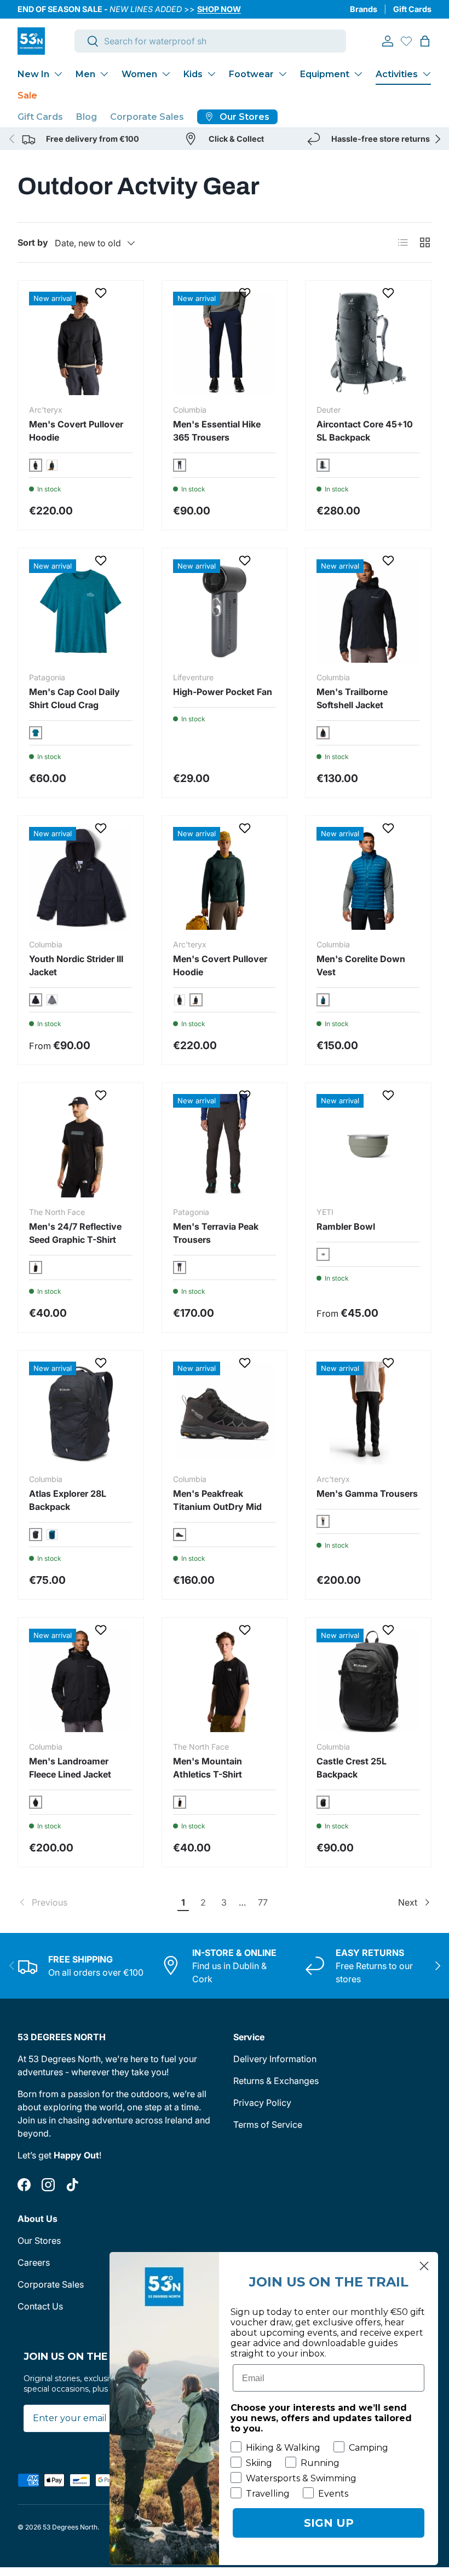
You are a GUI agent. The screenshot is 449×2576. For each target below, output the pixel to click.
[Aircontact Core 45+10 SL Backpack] (368, 343)
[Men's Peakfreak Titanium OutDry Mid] (225, 1413)
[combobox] (210, 41)
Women (139, 74)
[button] (425, 41)
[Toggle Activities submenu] (427, 74)
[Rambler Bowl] (368, 1146)
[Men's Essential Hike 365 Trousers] (225, 343)
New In (33, 74)
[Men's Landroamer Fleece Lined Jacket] (81, 1680)
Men (85, 74)
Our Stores (39, 2241)
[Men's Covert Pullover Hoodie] (81, 343)
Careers (34, 2262)
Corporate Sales (147, 117)
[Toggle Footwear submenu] (283, 74)
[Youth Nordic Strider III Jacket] (81, 879)
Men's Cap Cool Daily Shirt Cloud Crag (74, 698)
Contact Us (40, 2306)
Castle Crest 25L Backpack (352, 1768)
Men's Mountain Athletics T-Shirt (208, 1768)
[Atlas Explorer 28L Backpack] (81, 1413)
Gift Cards (412, 9)
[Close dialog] (424, 2266)
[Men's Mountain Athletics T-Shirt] (225, 1680)
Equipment (325, 74)
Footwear (251, 74)
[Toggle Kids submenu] (211, 74)
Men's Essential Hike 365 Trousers (217, 431)
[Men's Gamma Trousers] (368, 1413)
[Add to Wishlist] (102, 293)
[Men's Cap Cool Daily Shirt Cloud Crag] (81, 611)
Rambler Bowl (346, 1226)
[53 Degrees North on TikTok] (72, 2185)
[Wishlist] (406, 41)
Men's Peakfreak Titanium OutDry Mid (217, 1500)
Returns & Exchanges (276, 2081)
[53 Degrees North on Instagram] (48, 2185)
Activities (397, 74)
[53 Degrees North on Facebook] (24, 2185)
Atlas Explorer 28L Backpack (68, 1500)
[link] (96, 1902)
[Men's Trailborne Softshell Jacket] (368, 611)
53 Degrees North (70, 2527)
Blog (87, 117)
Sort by (33, 242)
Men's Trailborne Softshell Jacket (352, 698)
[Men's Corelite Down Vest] (368, 879)
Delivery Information (275, 2059)
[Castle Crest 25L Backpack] (368, 1680)
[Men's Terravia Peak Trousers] (225, 1146)
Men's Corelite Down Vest (361, 965)
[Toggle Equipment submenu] (358, 74)
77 (263, 1902)
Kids (193, 74)
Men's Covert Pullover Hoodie (76, 431)
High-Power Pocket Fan (223, 692)
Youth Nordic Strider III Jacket (76, 965)
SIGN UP (329, 2523)
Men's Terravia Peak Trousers (216, 1233)
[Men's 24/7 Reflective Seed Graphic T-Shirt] (81, 1146)
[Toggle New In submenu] (58, 74)
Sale (27, 95)
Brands (364, 9)
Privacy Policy (262, 2103)
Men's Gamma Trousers (367, 1493)
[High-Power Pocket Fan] (225, 611)
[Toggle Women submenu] (166, 74)
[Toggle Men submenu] (104, 74)
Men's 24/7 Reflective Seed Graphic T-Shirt (75, 1233)
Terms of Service (268, 2125)
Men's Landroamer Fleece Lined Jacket (70, 1768)
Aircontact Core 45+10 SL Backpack (365, 431)
